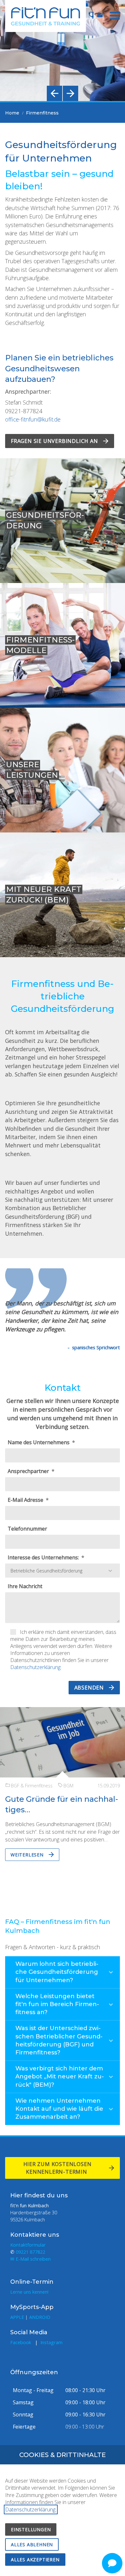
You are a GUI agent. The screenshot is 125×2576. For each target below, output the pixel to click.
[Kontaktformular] (100, 15)
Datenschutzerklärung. (36, 1667)
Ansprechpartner (29, 1471)
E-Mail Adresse (26, 1500)
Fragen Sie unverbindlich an (54, 441)
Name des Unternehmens (39, 1442)
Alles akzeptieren (35, 2560)
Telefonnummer (27, 1529)
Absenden (89, 1688)
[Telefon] (91, 15)
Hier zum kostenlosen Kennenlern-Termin (58, 2168)
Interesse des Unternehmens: (44, 1557)
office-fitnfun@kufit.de (33, 419)
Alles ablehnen (32, 2544)
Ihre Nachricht (25, 1586)
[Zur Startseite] (46, 16)
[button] (115, 16)
